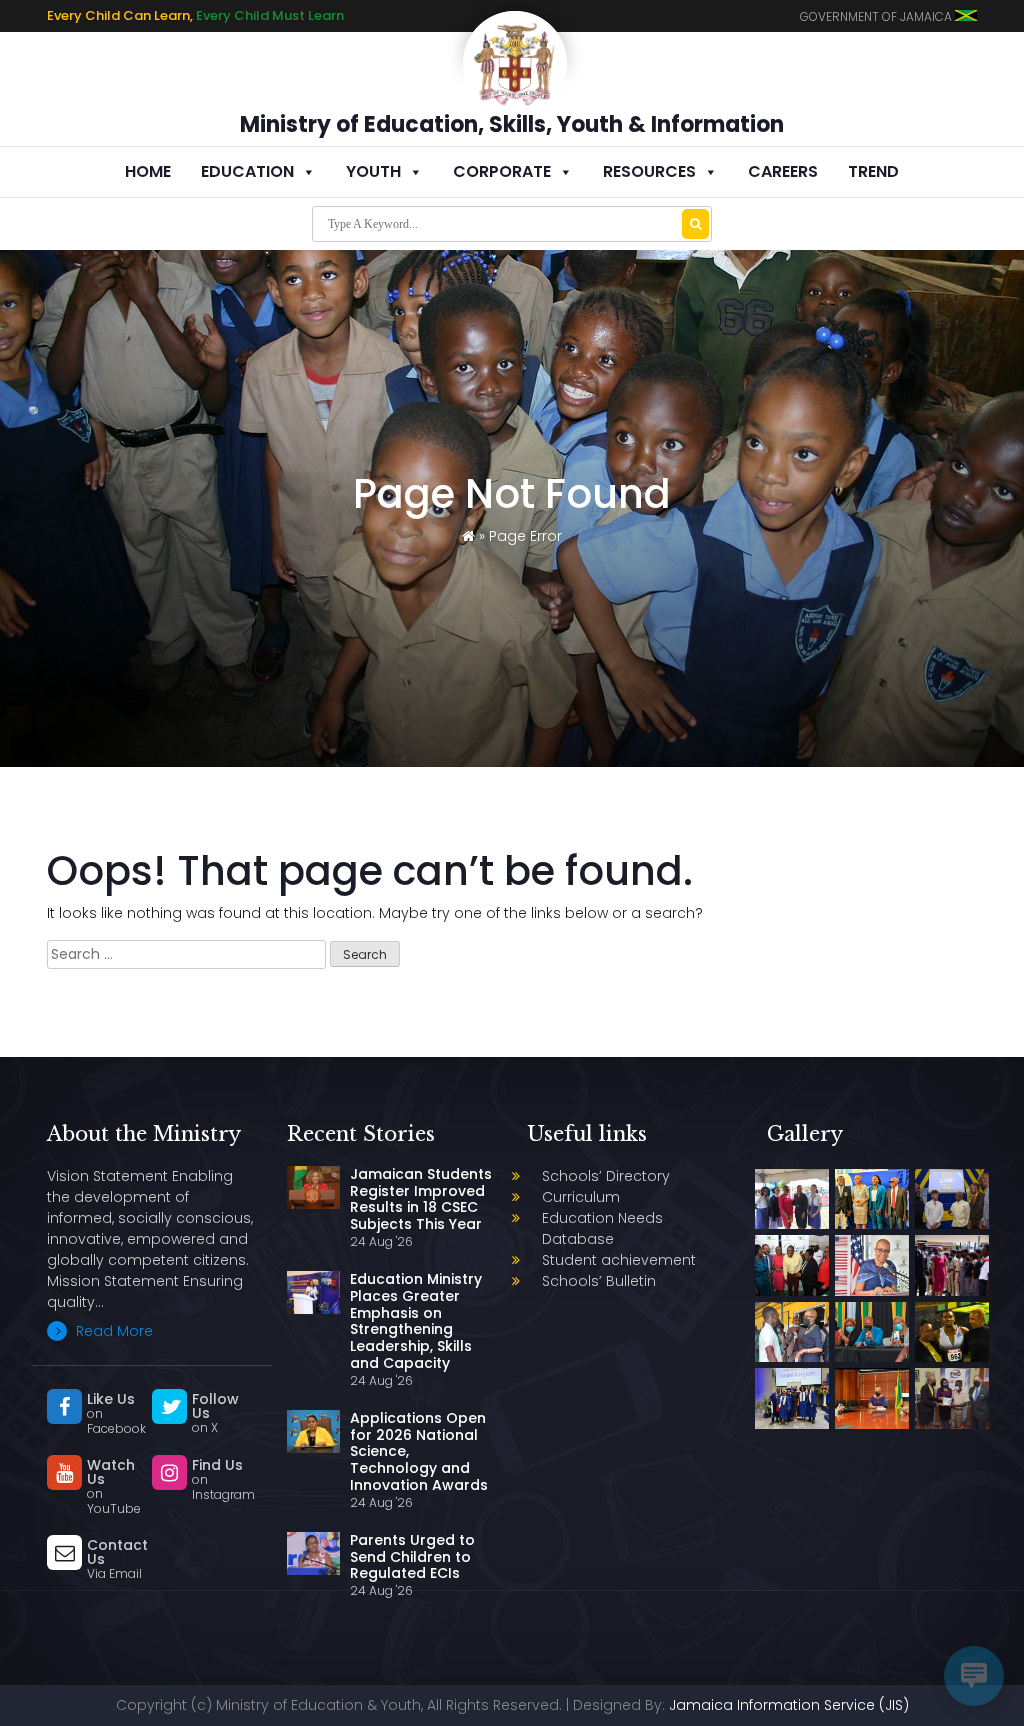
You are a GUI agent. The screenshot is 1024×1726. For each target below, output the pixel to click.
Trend (873, 171)
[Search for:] (186, 954)
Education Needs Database (602, 1228)
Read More (112, 1331)
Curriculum (581, 1197)
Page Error (525, 536)
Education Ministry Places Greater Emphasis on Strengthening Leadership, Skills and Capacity (416, 1321)
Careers (783, 171)
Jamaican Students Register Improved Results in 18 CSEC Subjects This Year (421, 1199)
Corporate (502, 171)
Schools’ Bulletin (599, 1281)
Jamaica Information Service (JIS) (789, 1705)
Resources (649, 171)
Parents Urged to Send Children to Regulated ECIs (412, 1557)
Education (247, 171)
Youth (373, 171)
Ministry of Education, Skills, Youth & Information (512, 124)
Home (148, 171)
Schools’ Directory (606, 1176)
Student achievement (619, 1260)
